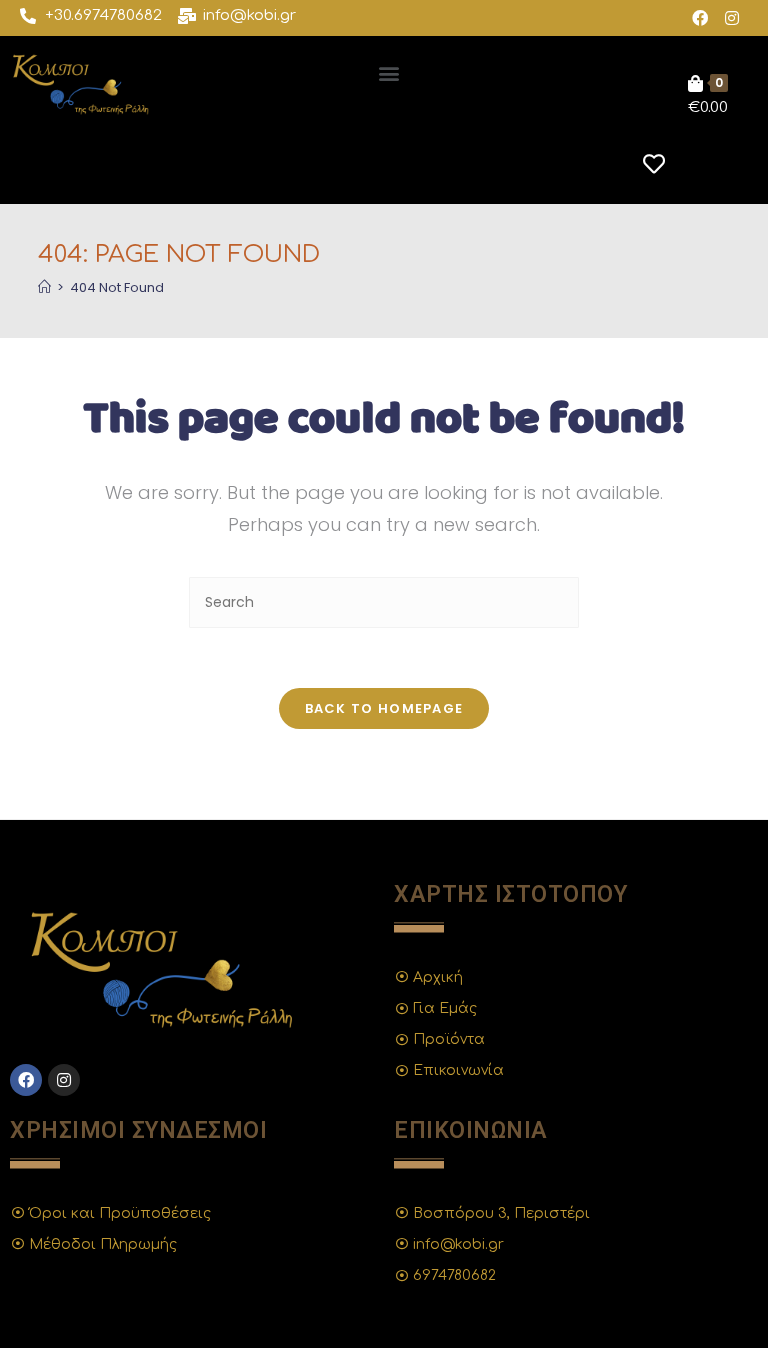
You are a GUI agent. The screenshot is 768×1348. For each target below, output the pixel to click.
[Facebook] (700, 18)
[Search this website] (384, 601)
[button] (388, 72)
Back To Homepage (384, 708)
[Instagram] (732, 18)
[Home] (44, 287)
